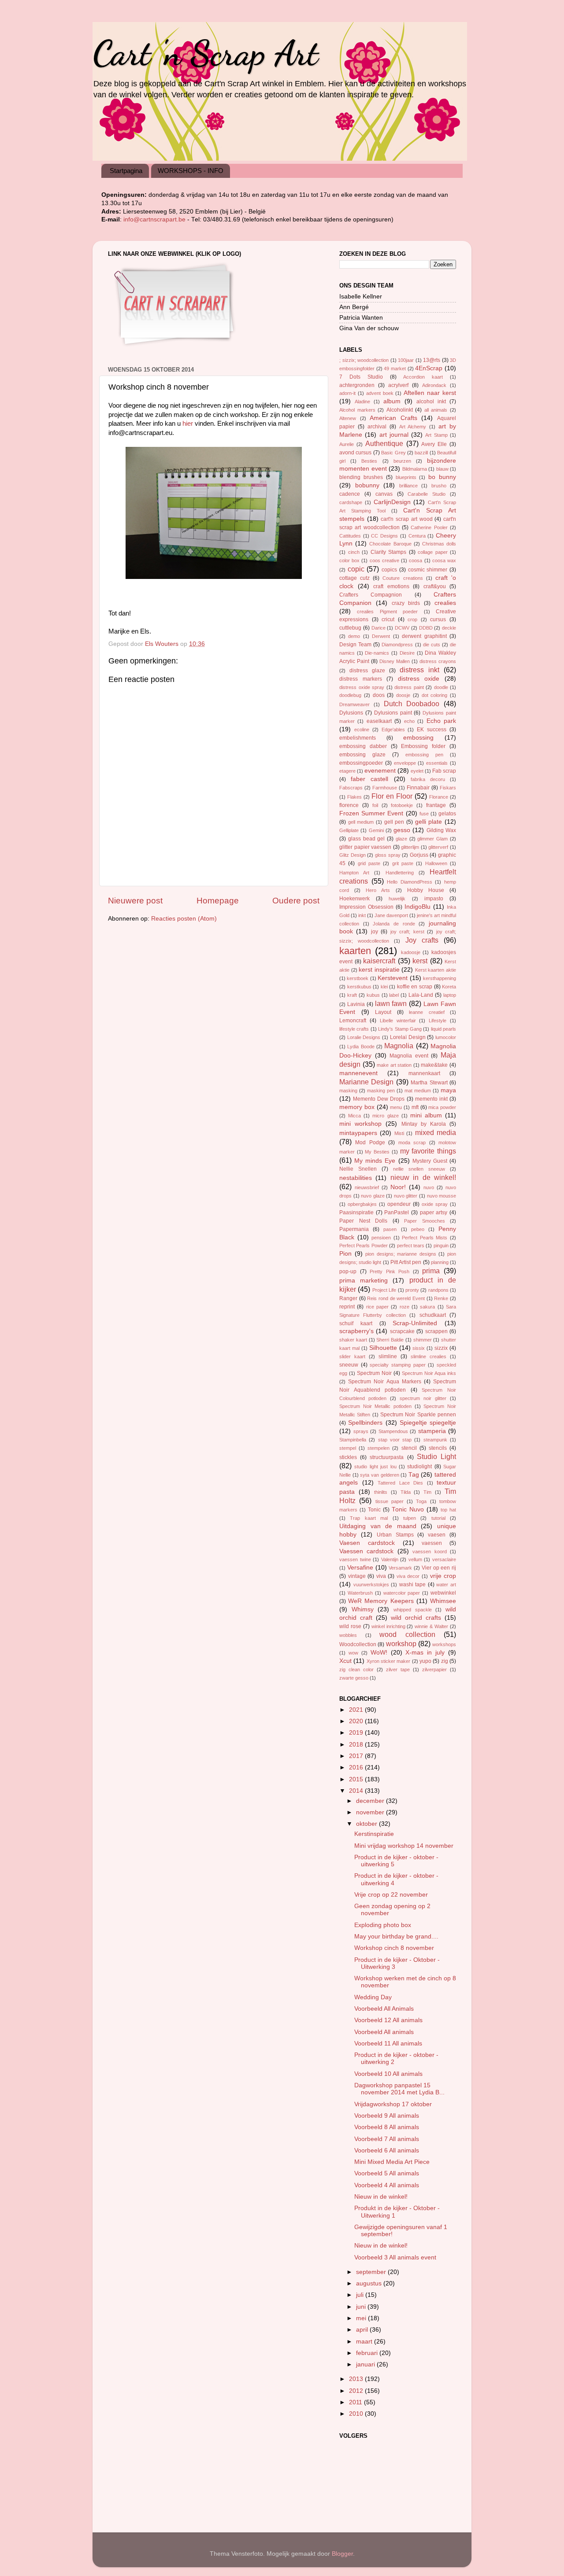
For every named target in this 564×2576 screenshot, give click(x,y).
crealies (445, 603)
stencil (409, 1448)
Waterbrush (360, 1593)
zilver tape (398, 1669)
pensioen (381, 1238)
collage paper (433, 552)
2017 (357, 1756)
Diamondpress (397, 645)
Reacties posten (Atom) (184, 919)
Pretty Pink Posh (390, 1271)
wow (353, 1653)
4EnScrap (429, 368)
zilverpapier (434, 1669)
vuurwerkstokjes (371, 1585)
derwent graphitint (424, 636)
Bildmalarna (415, 469)
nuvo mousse (442, 1196)
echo (409, 721)
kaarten (355, 951)
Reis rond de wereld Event (396, 1298)
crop (412, 619)
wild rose (350, 1626)
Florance (439, 797)
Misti (399, 1133)
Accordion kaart (423, 377)
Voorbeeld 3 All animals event (395, 2257)
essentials (437, 763)
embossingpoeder (361, 763)
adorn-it (347, 393)
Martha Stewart (429, 1083)
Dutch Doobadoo (412, 704)
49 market (395, 369)
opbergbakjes (362, 1204)
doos (379, 695)
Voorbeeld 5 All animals (387, 2173)
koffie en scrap (415, 987)
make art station (394, 1065)
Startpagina (126, 171)
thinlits (381, 1492)
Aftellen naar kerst (430, 393)
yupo (425, 1661)
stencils (438, 1448)
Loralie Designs (364, 1037)
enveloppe (405, 763)
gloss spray (388, 855)
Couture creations (403, 578)
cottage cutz (354, 578)
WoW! (379, 1653)
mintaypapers (358, 1133)
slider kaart (352, 1356)
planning (440, 1262)
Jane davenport (391, 915)
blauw (442, 469)
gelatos (447, 814)
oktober (367, 1824)
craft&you (435, 586)
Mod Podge (370, 1142)
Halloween (436, 863)
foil (375, 805)
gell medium (361, 822)
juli (361, 2295)
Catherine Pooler (429, 527)
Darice (378, 628)
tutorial (438, 1518)
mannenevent (358, 1073)
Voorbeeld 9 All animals (387, 2116)
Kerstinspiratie (374, 1834)
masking (348, 1091)
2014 (357, 1791)
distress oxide (419, 679)
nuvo (429, 1187)
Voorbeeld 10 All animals (388, 2074)
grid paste (369, 863)
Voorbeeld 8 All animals (387, 2127)
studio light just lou (375, 1467)
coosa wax (444, 560)
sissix (419, 1348)
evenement (380, 771)
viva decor (408, 1576)
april (363, 2330)
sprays (361, 1431)
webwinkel (443, 1593)
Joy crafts (422, 940)
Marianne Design (366, 1082)
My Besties (377, 1152)
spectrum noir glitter (423, 1398)
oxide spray (435, 1204)
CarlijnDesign (392, 502)
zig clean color (356, 1669)
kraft (352, 995)
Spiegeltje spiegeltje (428, 1423)
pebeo (418, 1229)
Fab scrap (444, 771)
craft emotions (391, 586)
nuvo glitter (406, 1196)
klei (384, 987)
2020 (357, 1721)
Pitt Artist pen (406, 1262)
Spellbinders (365, 1423)
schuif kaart (356, 1323)
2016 (357, 1767)
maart (365, 2342)
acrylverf (398, 385)
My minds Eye (375, 1161)
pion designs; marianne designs (401, 1254)
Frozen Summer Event (371, 813)
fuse (424, 814)
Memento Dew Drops (379, 1099)
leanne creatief (427, 1012)
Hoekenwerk (354, 899)
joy (375, 932)
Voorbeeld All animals (384, 2032)
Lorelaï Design (408, 1037)
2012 (357, 2391)
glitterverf (438, 847)
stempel (348, 1448)
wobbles (348, 1635)
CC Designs (384, 536)
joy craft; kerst (407, 932)
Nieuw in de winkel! (381, 2197)
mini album (426, 1115)
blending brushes (361, 477)
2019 (357, 1733)
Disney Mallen (395, 661)
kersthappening (440, 978)
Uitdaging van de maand (378, 1526)
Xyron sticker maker (389, 1661)
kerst (420, 961)
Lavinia (356, 1004)
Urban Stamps (395, 1535)
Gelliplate (349, 830)
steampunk (435, 1440)
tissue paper (390, 1501)
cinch (354, 552)
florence (349, 805)
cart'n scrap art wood (406, 519)
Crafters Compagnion (371, 595)
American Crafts (393, 418)
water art (446, 1585)
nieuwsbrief (367, 1187)
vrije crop (443, 1576)
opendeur (399, 1204)
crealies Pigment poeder (387, 612)
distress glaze (367, 671)
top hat (448, 1510)
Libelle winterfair (398, 1021)
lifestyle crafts (354, 1029)
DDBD (426, 628)
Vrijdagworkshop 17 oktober (393, 2104)
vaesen (437, 1535)
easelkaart (379, 721)
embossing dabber (363, 746)
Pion (345, 1254)
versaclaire (444, 1559)
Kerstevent (393, 978)
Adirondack (434, 385)
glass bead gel (367, 839)
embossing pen (424, 755)
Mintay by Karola (424, 1124)
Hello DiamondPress (410, 882)
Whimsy (363, 1609)
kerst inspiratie (379, 970)
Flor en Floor (392, 796)
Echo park (441, 721)
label (394, 995)
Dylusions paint (393, 713)
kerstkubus (359, 987)
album (392, 401)
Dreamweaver (354, 704)
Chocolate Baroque (390, 544)
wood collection (407, 1634)
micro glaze (385, 1116)
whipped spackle (413, 1610)
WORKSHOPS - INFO (191, 171)
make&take (434, 1065)
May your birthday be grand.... (396, 1937)
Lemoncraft (353, 1021)
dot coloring (435, 695)
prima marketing (364, 1281)
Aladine (362, 402)
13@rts (432, 360)
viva (381, 1576)
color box (349, 560)
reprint (347, 1307)
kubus (373, 995)
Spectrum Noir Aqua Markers (385, 1382)
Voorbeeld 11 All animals (388, 2043)
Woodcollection (358, 1644)
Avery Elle (434, 444)
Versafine (360, 1568)
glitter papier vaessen (365, 847)
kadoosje (411, 952)
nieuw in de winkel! (423, 1177)
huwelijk (397, 899)
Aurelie (347, 444)
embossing (418, 738)
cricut (388, 619)
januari (366, 2364)
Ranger (348, 1298)
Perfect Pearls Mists (425, 1238)
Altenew (348, 418)
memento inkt (431, 1099)
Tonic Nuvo (408, 1509)
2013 (357, 2379)
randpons (438, 1290)
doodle (441, 687)
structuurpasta (387, 1457)
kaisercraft (379, 961)
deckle (449, 628)
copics (389, 570)
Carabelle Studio (427, 494)
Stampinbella (353, 1440)
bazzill (421, 453)
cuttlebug (350, 628)
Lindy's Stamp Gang (400, 1029)
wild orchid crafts (416, 1618)
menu (396, 1107)
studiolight (419, 1467)
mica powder (442, 1107)
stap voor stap (395, 1440)
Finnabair (418, 788)
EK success (432, 730)
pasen (390, 1229)
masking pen (381, 1091)
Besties (369, 461)
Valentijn (390, 1559)
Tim (427, 1492)
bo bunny (442, 477)
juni (362, 2307)
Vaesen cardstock (367, 1543)
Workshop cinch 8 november (394, 1948)
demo (354, 636)
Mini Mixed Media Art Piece (392, 2162)
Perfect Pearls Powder (364, 1246)
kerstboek (358, 978)
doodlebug (350, 695)
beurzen (402, 461)
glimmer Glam (432, 839)
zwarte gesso (354, 1678)
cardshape (351, 502)
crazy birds (406, 603)
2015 (357, 1779)
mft (415, 1107)
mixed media (436, 1132)
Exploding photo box (383, 1925)
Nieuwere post (135, 901)
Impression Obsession (366, 907)
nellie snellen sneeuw (419, 1169)
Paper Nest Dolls (363, 1221)
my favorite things (428, 1151)
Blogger (342, 2554)
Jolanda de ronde (394, 924)
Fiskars (448, 788)
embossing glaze (362, 755)
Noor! (398, 1187)
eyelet (417, 771)
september (372, 2272)
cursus (438, 619)
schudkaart (433, 1315)
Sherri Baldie (390, 1340)
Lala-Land (421, 995)
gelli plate (429, 822)
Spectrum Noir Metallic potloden (375, 1406)
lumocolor (446, 1037)
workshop (401, 1644)
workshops (444, 1644)
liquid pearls (443, 1029)
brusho (439, 486)
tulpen (410, 1518)
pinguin (441, 1246)
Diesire (407, 653)
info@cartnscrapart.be (155, 219)
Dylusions (351, 713)
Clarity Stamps (389, 552)
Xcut (345, 1661)
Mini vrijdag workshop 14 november (404, 1846)
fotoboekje (402, 805)
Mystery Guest (430, 1161)
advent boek (380, 393)
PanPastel (397, 1212)
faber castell (369, 779)
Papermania (354, 1229)
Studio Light (436, 1456)
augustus (370, 2283)
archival (377, 427)
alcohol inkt (431, 402)
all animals (436, 410)
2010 (357, 2414)
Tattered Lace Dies (400, 1483)
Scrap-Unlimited (415, 1323)
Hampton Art (354, 873)
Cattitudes (350, 536)
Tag (414, 1475)
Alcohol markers (357, 410)
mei (362, 2318)
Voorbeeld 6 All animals (387, 2150)
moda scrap (412, 1142)
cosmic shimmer (428, 570)
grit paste (403, 863)
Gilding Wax (441, 830)
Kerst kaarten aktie (436, 970)
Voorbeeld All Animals (384, 2009)
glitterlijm (410, 847)
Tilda (406, 1492)
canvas (384, 494)
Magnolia (399, 1046)
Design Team (355, 645)
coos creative (384, 560)
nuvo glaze (373, 1196)
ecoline (362, 730)
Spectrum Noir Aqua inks (429, 1373)
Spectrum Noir (374, 1373)
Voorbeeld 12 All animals (388, 2020)
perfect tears (411, 1246)
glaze (401, 839)
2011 (356, 2402)
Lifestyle (438, 1021)
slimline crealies (429, 1356)
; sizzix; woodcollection (364, 360)
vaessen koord (429, 1551)
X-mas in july (425, 1653)
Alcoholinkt (400, 410)
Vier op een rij (439, 1568)
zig (445, 1661)
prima (431, 1271)
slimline (388, 1356)
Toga (421, 1501)
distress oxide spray (362, 687)
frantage (436, 805)
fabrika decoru (428, 779)
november (371, 1812)
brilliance (408, 486)
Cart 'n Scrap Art (205, 53)
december (371, 1801)
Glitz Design (352, 855)
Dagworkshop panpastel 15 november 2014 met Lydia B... (399, 2089)
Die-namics (377, 653)
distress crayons (438, 661)
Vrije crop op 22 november (391, 1895)
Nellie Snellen (358, 1169)
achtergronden (357, 385)
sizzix (441, 1348)
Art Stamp (436, 435)
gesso (402, 830)
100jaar (406, 360)
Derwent (381, 636)
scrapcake (402, 1331)
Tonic (374, 1510)
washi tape (413, 1585)
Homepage (218, 901)
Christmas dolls (439, 544)
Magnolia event (409, 1056)
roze (404, 1307)
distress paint (409, 687)
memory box (357, 1107)
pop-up (348, 1271)
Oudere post (296, 901)
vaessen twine (355, 1559)
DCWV (402, 628)
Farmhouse (385, 788)
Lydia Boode (361, 1047)
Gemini (376, 830)
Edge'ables (393, 730)
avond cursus (355, 453)
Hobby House (426, 890)
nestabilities (356, 1178)
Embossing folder (423, 746)
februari (368, 2353)
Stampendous (393, 1431)
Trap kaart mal (369, 1518)
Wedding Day (373, 1997)
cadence (350, 494)
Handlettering (400, 873)
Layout (383, 1012)
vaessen (432, 1543)
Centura (417, 536)
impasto (434, 899)
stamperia (432, 1431)
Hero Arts (378, 890)
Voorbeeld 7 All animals (387, 2139)
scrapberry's (356, 1331)
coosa (416, 560)
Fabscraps (351, 788)
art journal (394, 435)
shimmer (423, 1340)
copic (356, 569)
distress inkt (419, 670)
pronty (412, 1290)
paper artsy (434, 1212)
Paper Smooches (425, 1221)
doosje (403, 695)
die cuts (432, 645)
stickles (348, 1457)
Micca (354, 1116)
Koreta (449, 987)
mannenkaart (424, 1073)
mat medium (418, 1091)
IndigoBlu (417, 907)
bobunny (367, 485)
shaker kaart (353, 1340)
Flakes (354, 797)
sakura (427, 1307)
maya (448, 1090)
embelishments (358, 738)
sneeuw (349, 1365)
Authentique (384, 443)
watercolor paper (402, 1593)
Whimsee (443, 1601)
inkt (362, 915)
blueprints (406, 477)
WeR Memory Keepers (381, 1601)
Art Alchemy (413, 427)
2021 (357, 1710)
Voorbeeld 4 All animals (387, 2185)
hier (188, 424)
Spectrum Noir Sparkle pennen (418, 1415)
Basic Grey (393, 453)
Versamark (400, 1568)
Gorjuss (419, 855)
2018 (357, 1745)
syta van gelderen (379, 1475)
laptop (450, 995)
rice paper (377, 1307)
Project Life (384, 1290)
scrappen (436, 1331)
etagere (347, 771)
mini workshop (360, 1124)
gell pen (394, 822)
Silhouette (383, 1348)
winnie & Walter (431, 1626)
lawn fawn (391, 1003)
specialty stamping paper (397, 1365)
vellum (415, 1559)
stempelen (378, 1448)
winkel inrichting (388, 1626)
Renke (441, 1298)
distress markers (361, 679)
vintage (357, 1576)
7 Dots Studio (361, 377)
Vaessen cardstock (366, 1551)
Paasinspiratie (356, 1212)
